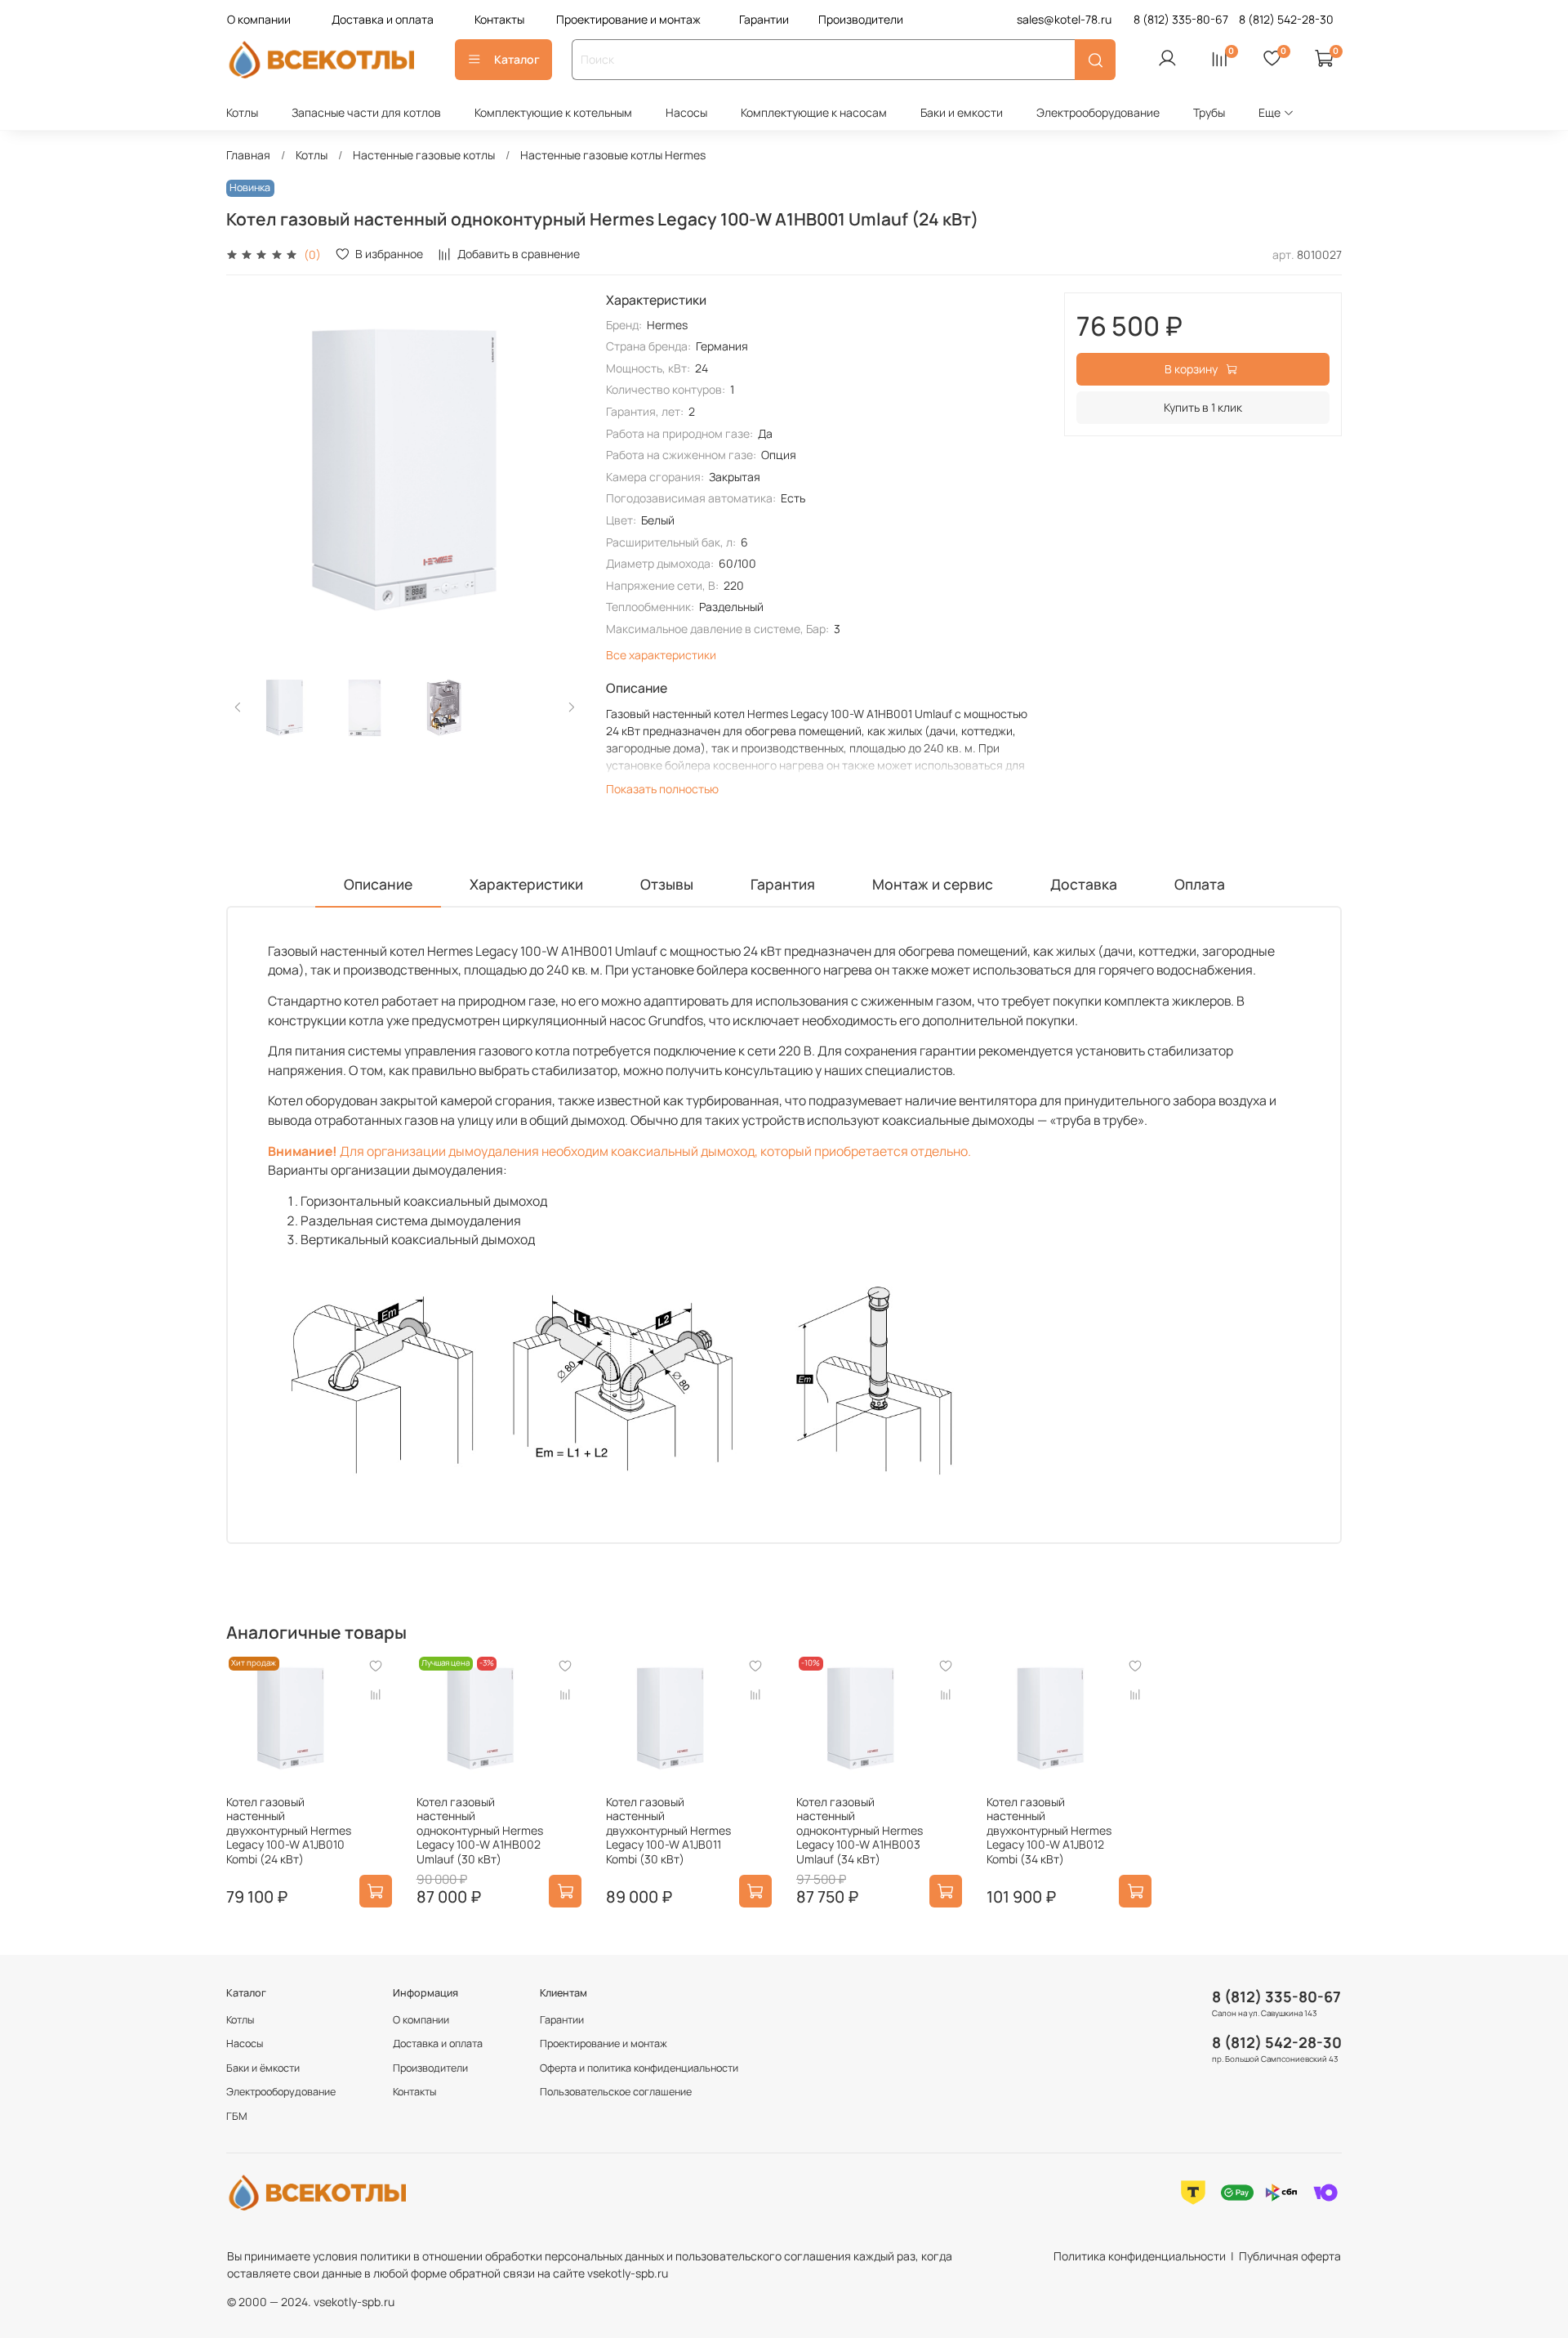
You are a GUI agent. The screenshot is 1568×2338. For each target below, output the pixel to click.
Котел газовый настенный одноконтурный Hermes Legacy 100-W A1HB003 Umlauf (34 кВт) (860, 1830)
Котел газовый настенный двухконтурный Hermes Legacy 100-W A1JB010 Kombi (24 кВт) (289, 1830)
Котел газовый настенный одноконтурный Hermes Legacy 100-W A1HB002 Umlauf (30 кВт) (480, 1830)
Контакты (499, 19)
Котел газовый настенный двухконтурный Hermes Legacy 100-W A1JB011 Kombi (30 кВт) (668, 1830)
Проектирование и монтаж (628, 19)
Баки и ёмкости (263, 2068)
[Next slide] (560, 471)
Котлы (242, 112)
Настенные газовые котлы (424, 155)
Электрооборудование (1098, 112)
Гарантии (764, 19)
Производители (861, 19)
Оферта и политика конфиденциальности (639, 2068)
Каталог (517, 59)
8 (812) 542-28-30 (1277, 2042)
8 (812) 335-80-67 (1276, 1997)
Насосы (686, 112)
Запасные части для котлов (366, 112)
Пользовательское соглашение (616, 2092)
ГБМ (237, 2116)
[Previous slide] (249, 471)
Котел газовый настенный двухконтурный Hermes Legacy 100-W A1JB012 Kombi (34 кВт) (1049, 1830)
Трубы (1209, 112)
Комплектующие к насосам (814, 112)
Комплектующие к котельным (553, 112)
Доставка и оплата (383, 19)
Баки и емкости (962, 112)
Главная (248, 155)
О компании (259, 19)
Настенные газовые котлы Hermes (613, 155)
